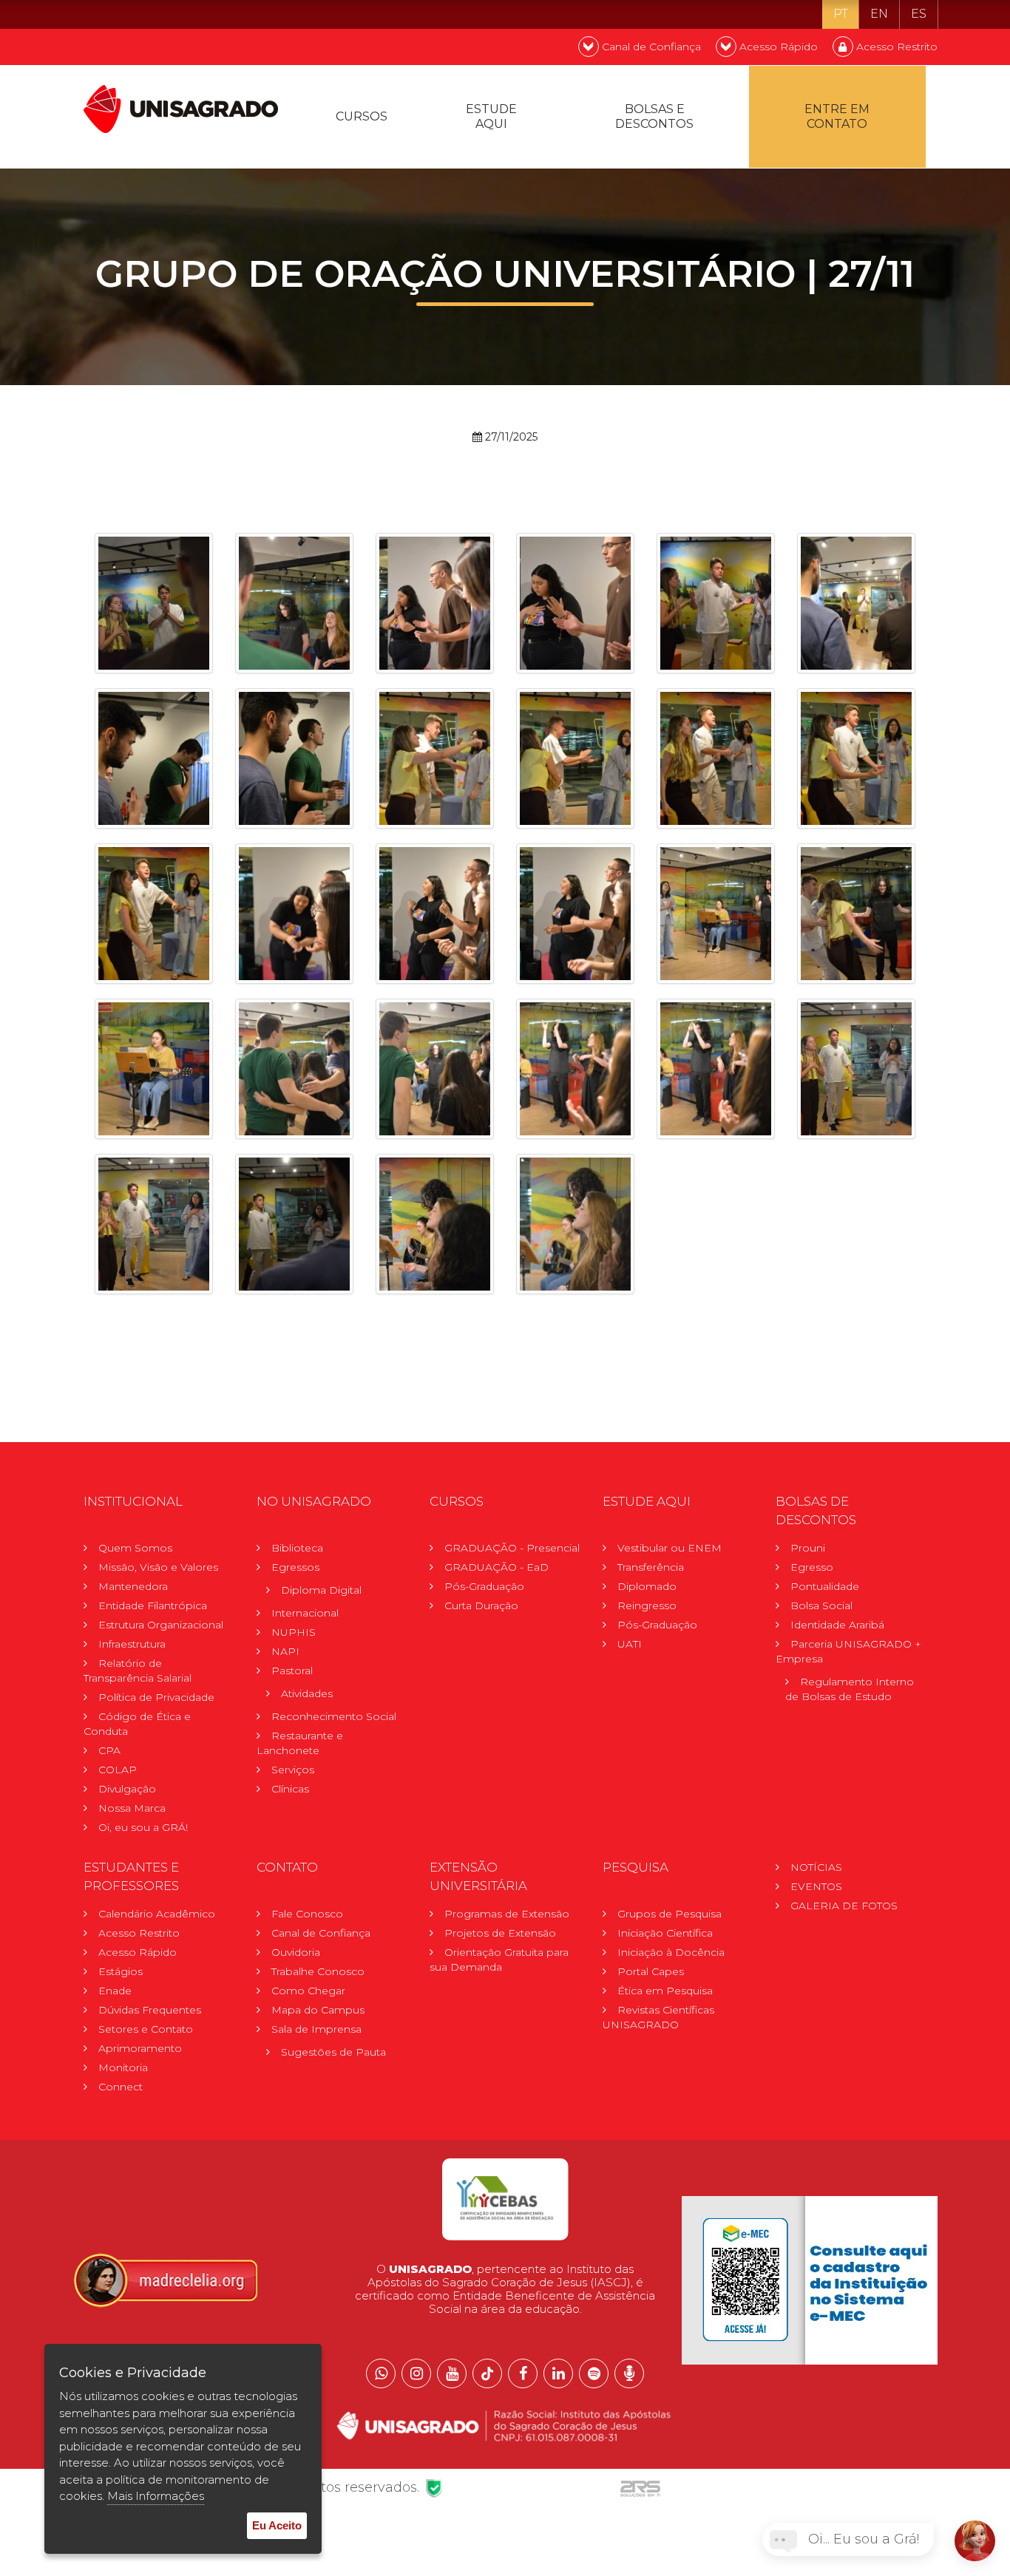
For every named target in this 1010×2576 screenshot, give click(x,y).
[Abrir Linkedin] (558, 2373)
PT (841, 14)
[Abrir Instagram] (416, 2373)
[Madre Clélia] (165, 2280)
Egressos (295, 1567)
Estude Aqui (491, 116)
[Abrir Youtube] (452, 2373)
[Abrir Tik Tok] (487, 2373)
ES (919, 14)
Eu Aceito (277, 2525)
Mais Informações (156, 2496)
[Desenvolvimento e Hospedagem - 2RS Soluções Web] (640, 2487)
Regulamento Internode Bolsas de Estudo (850, 1689)
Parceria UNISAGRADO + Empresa (848, 1651)
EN (879, 14)
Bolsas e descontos (654, 116)
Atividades (307, 1693)
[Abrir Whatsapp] (381, 2373)
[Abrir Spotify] (594, 2373)
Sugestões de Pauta (333, 2052)
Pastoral (292, 1671)
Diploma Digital (321, 1590)
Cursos (362, 116)
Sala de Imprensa (316, 2029)
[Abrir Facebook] (523, 2373)
